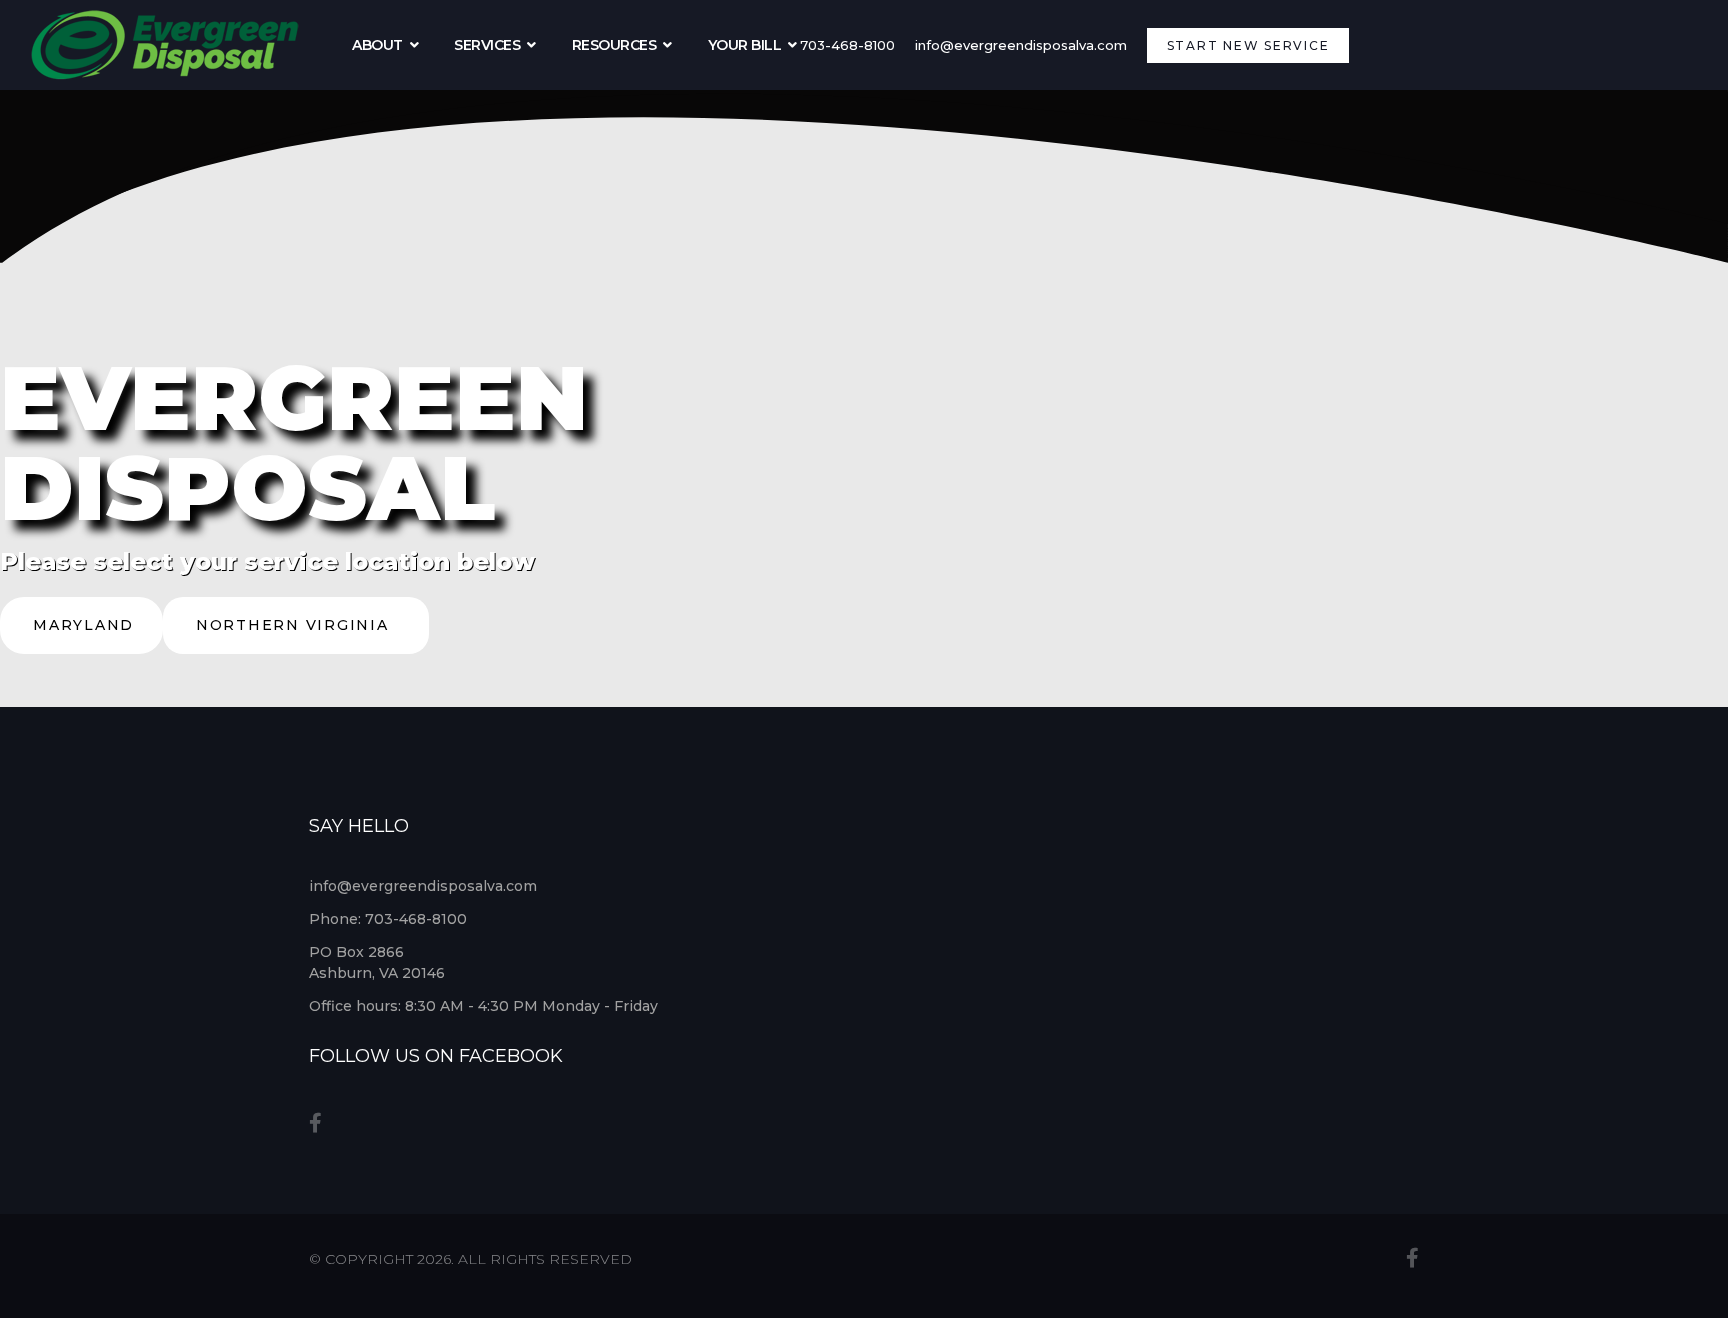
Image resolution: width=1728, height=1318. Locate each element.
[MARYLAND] (81, 648)
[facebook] (315, 1123)
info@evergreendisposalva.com (1021, 45)
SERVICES (487, 45)
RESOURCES (614, 45)
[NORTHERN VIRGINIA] (296, 648)
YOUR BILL (745, 45)
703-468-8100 (847, 45)
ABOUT (377, 45)
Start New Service (1248, 45)
